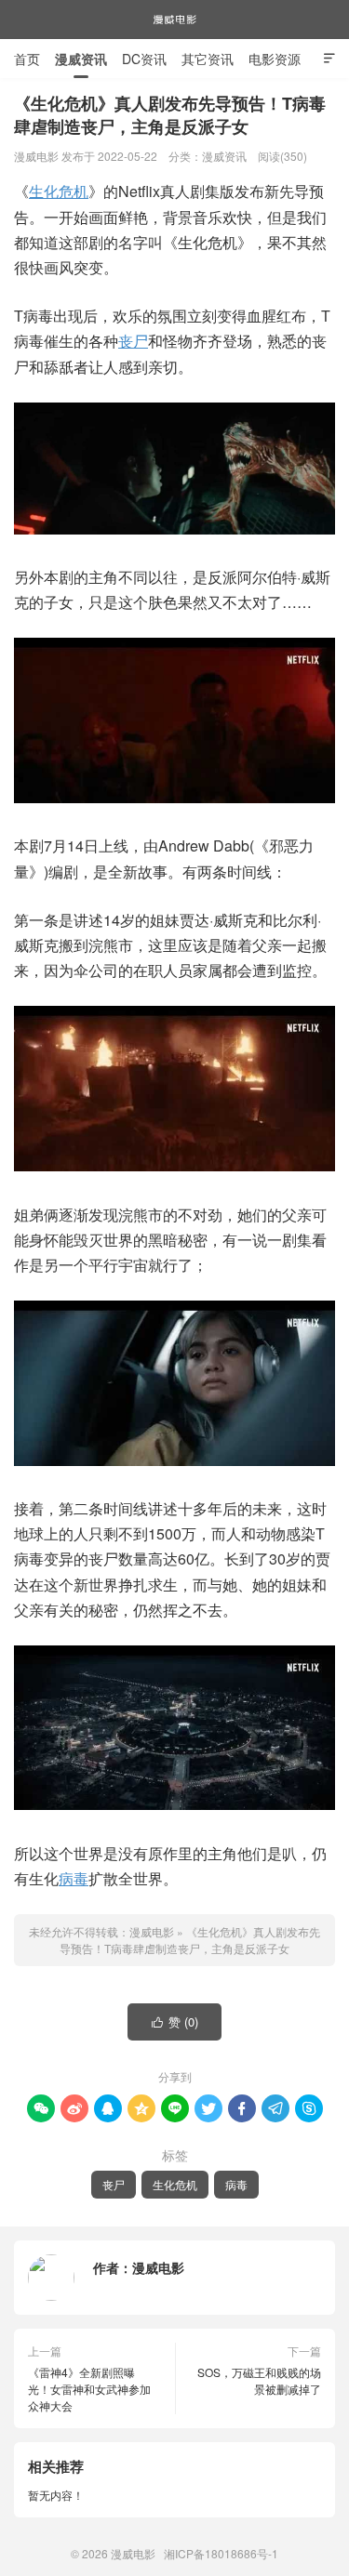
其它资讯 (208, 59)
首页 (27, 59)
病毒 (74, 1878)
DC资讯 (144, 59)
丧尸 (133, 341)
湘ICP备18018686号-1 (221, 2553)
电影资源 (275, 59)
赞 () (175, 2021)
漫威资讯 (81, 59)
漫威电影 (175, 20)
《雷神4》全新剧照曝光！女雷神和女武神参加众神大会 (89, 2389)
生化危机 (59, 191)
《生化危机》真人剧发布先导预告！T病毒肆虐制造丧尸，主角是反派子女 (190, 1940)
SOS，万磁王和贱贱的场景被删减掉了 (259, 2380)
